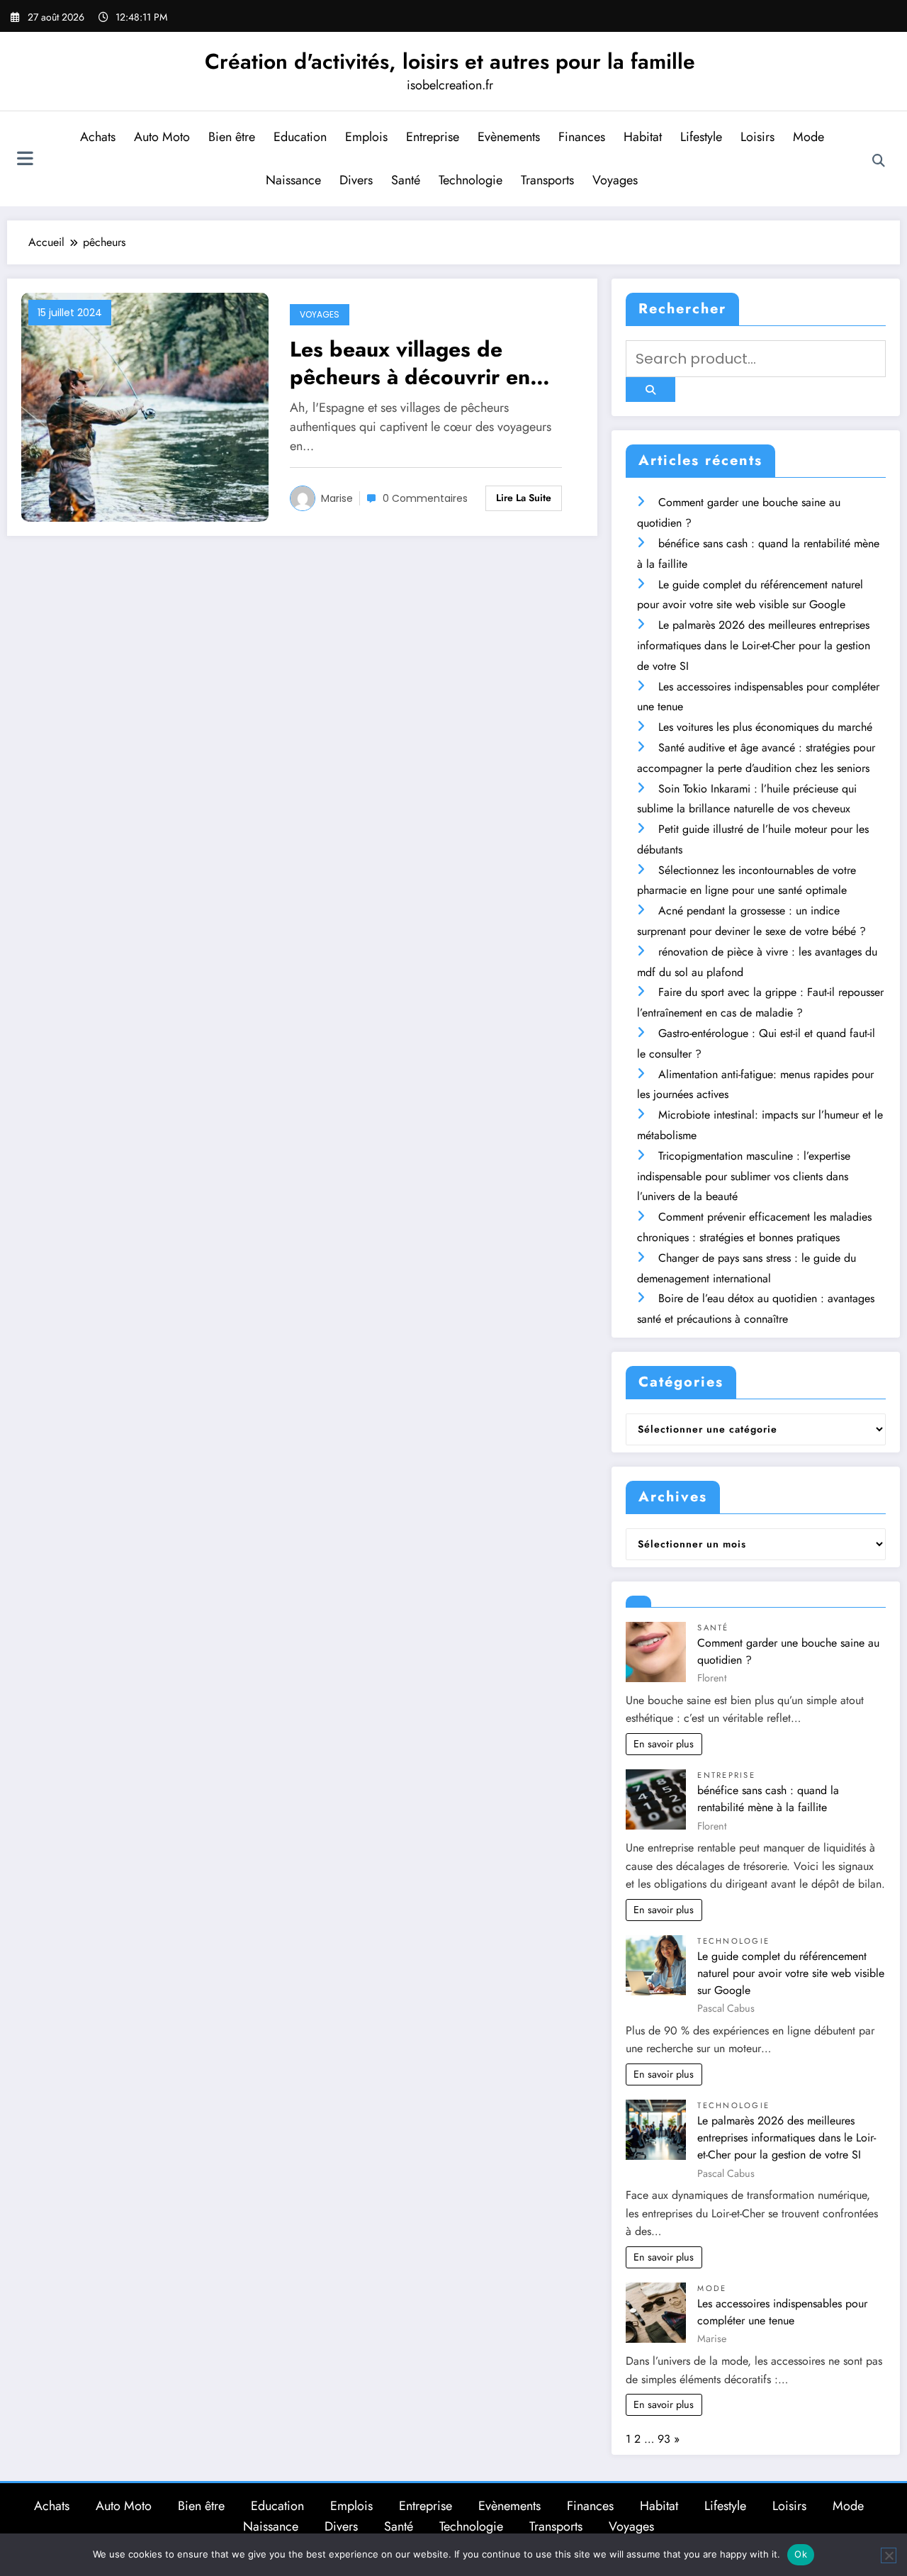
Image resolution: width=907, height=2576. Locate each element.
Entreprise (433, 137)
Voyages (615, 180)
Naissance (293, 180)
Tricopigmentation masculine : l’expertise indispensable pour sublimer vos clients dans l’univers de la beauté (744, 1176)
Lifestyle (701, 137)
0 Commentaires (425, 498)
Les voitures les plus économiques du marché (765, 727)
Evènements (509, 137)
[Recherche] (879, 161)
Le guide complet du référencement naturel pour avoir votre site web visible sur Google (791, 1973)
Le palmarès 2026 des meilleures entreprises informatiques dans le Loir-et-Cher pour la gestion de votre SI (754, 645)
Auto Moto (162, 137)
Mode (809, 137)
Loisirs (757, 137)
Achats (98, 137)
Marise (337, 498)
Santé (406, 180)
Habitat (643, 137)
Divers (356, 180)
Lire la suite (524, 498)
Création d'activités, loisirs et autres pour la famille (450, 61)
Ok (801, 2554)
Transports (547, 180)
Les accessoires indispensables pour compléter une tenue (782, 2312)
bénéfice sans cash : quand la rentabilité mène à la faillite (768, 1799)
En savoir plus (664, 1744)
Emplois (366, 137)
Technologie (471, 180)
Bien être (232, 137)
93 (664, 2439)
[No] (889, 2555)
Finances (582, 137)
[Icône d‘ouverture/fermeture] (25, 160)
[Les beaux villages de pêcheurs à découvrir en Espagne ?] (145, 407)
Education (300, 137)
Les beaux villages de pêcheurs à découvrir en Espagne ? (410, 363)
